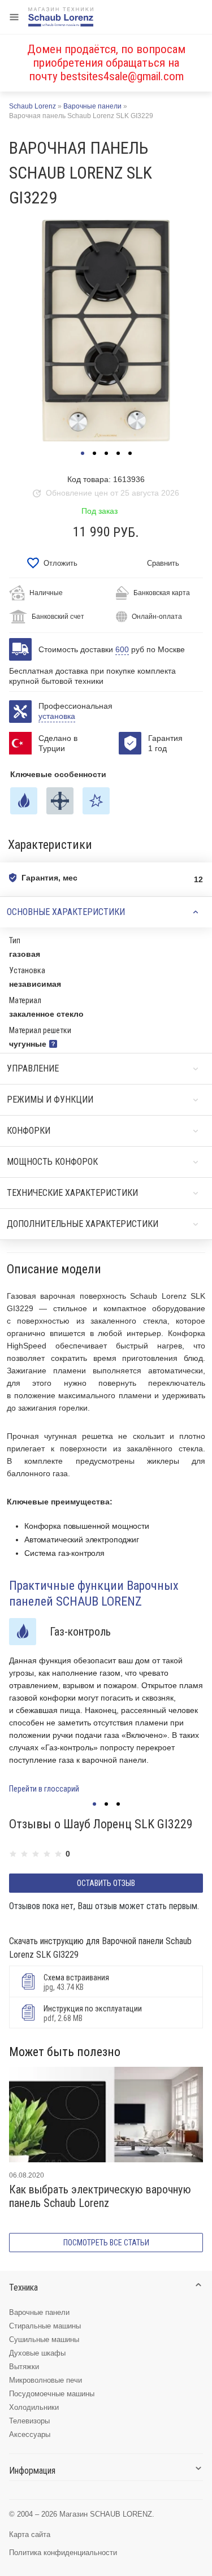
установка (57, 716)
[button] (83, 453)
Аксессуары (30, 2434)
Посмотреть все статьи (106, 2243)
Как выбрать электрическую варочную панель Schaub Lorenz (100, 2196)
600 (122, 649)
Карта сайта (30, 2534)
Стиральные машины (45, 2326)
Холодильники (34, 2407)
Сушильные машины (44, 2339)
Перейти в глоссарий (44, 1789)
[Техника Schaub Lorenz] (61, 17)
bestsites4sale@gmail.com (122, 76)
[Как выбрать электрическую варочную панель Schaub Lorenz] (106, 2115)
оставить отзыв (106, 1883)
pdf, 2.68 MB (93, 2013)
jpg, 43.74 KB (76, 1982)
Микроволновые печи (46, 2380)
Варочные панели (39, 2312)
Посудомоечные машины (52, 2394)
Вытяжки (24, 2367)
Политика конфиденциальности (63, 2553)
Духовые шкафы (37, 2353)
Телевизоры (29, 2421)
